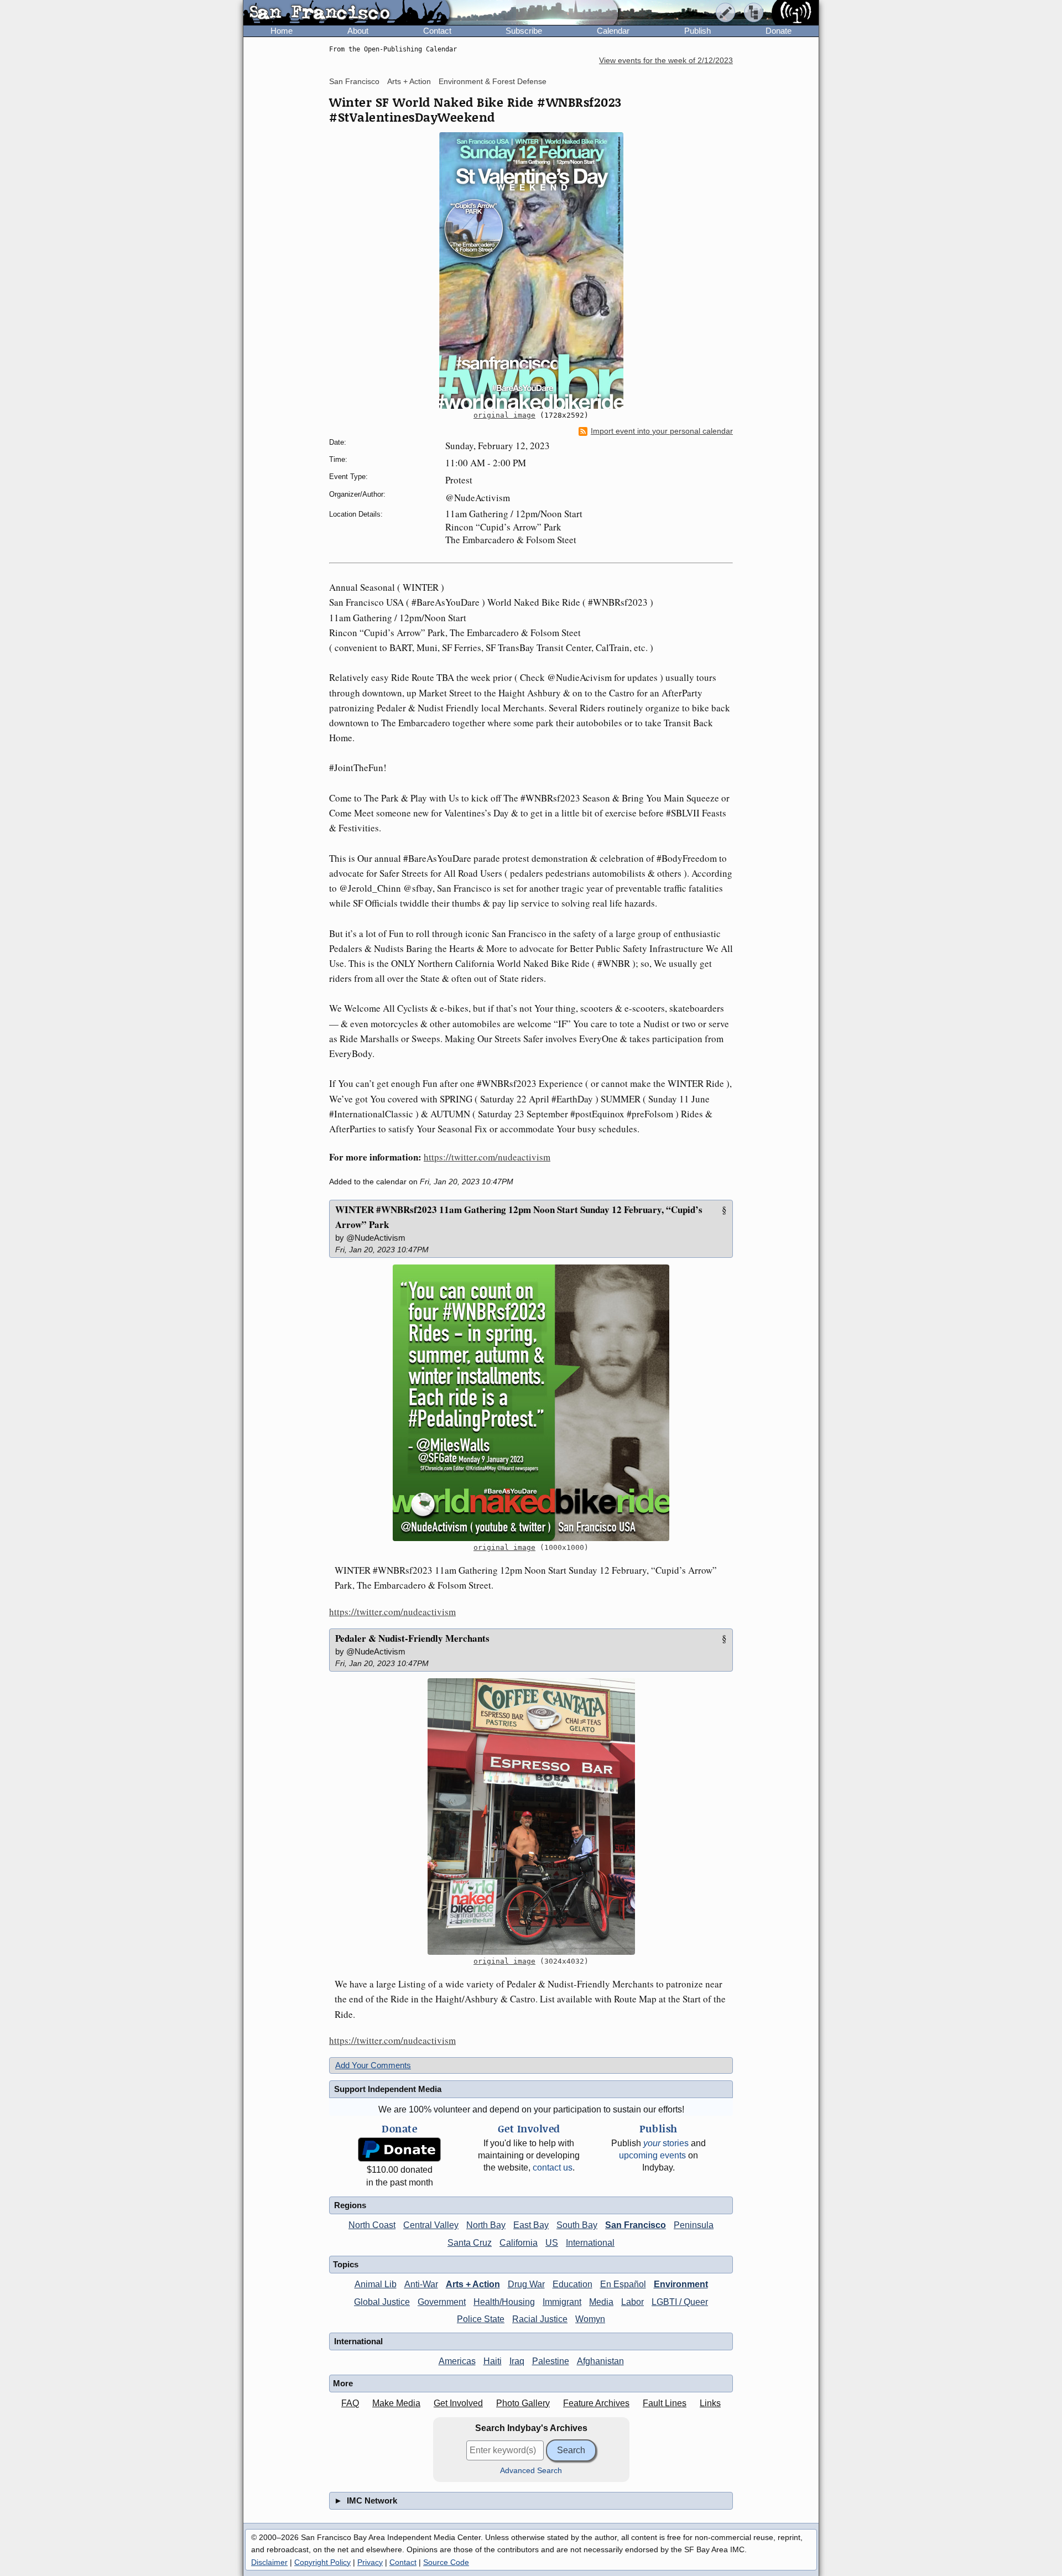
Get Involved (458, 2403)
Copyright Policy (322, 2562)
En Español (623, 2284)
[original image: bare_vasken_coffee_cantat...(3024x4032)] (531, 1817)
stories (666, 2143)
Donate (779, 31)
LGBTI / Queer (680, 2302)
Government (442, 2302)
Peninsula (694, 2225)
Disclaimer (269, 2562)
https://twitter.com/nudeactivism (487, 1157)
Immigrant (562, 2302)
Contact (437, 31)
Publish (697, 31)
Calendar (613, 31)
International (590, 2243)
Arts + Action (409, 81)
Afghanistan (600, 2361)
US (552, 2243)
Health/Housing (504, 2302)
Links (710, 2403)
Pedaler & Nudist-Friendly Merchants (412, 1638)
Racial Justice (540, 2319)
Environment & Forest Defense (493, 81)
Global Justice (382, 2302)
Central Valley (431, 2225)
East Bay (531, 2225)
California (519, 2243)
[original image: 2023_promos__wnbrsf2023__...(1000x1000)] (531, 1403)
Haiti (493, 2361)
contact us (553, 2168)
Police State (481, 2319)
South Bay (577, 2225)
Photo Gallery (523, 2403)
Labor (632, 2302)
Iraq (517, 2361)
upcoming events (652, 2155)
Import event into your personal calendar (662, 431)
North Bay (486, 2225)
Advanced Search (531, 2471)
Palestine (551, 2361)
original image (504, 415)
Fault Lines (665, 2403)
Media (601, 2302)
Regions (350, 2205)
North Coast (372, 2225)
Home (282, 31)
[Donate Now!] (399, 2150)
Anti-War (421, 2284)
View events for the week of (666, 61)
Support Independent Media (388, 2089)
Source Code (446, 2562)
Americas (457, 2361)
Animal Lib (376, 2284)
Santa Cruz (470, 2243)
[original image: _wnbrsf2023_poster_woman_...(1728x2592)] (531, 270)
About (358, 31)
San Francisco (354, 81)
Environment (681, 2284)
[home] (347, 13)
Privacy (370, 2562)
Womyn (590, 2319)
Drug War (526, 2284)
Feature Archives (596, 2403)
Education (572, 2284)
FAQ (350, 2403)
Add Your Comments (373, 2065)
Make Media (396, 2403)
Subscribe (524, 31)
